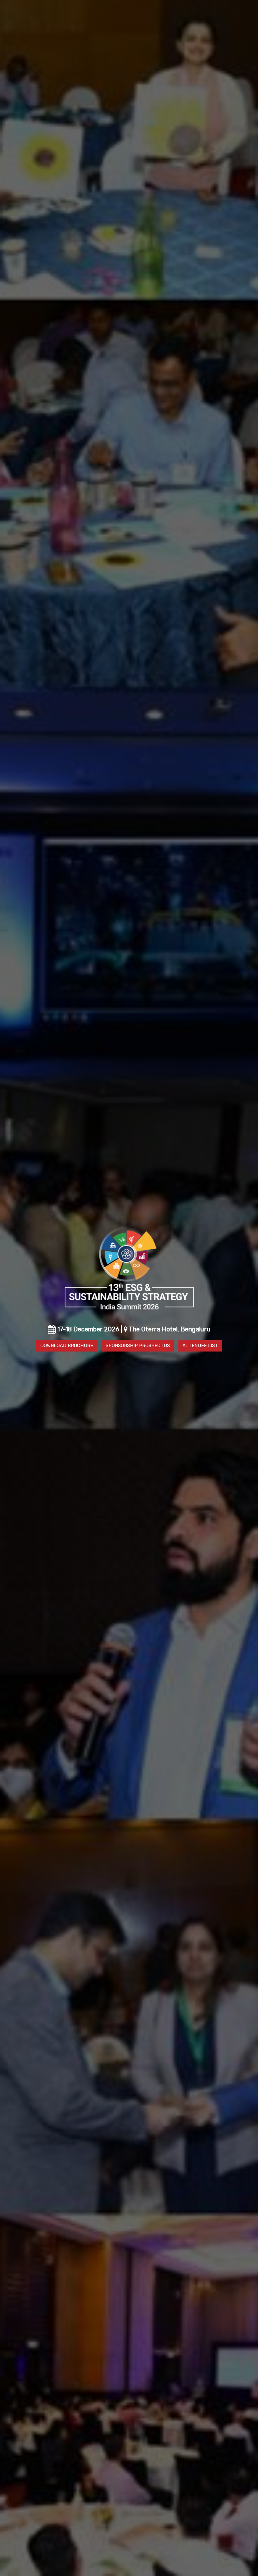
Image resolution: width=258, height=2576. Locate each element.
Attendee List (200, 1346)
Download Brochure (67, 1346)
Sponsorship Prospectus (138, 1346)
